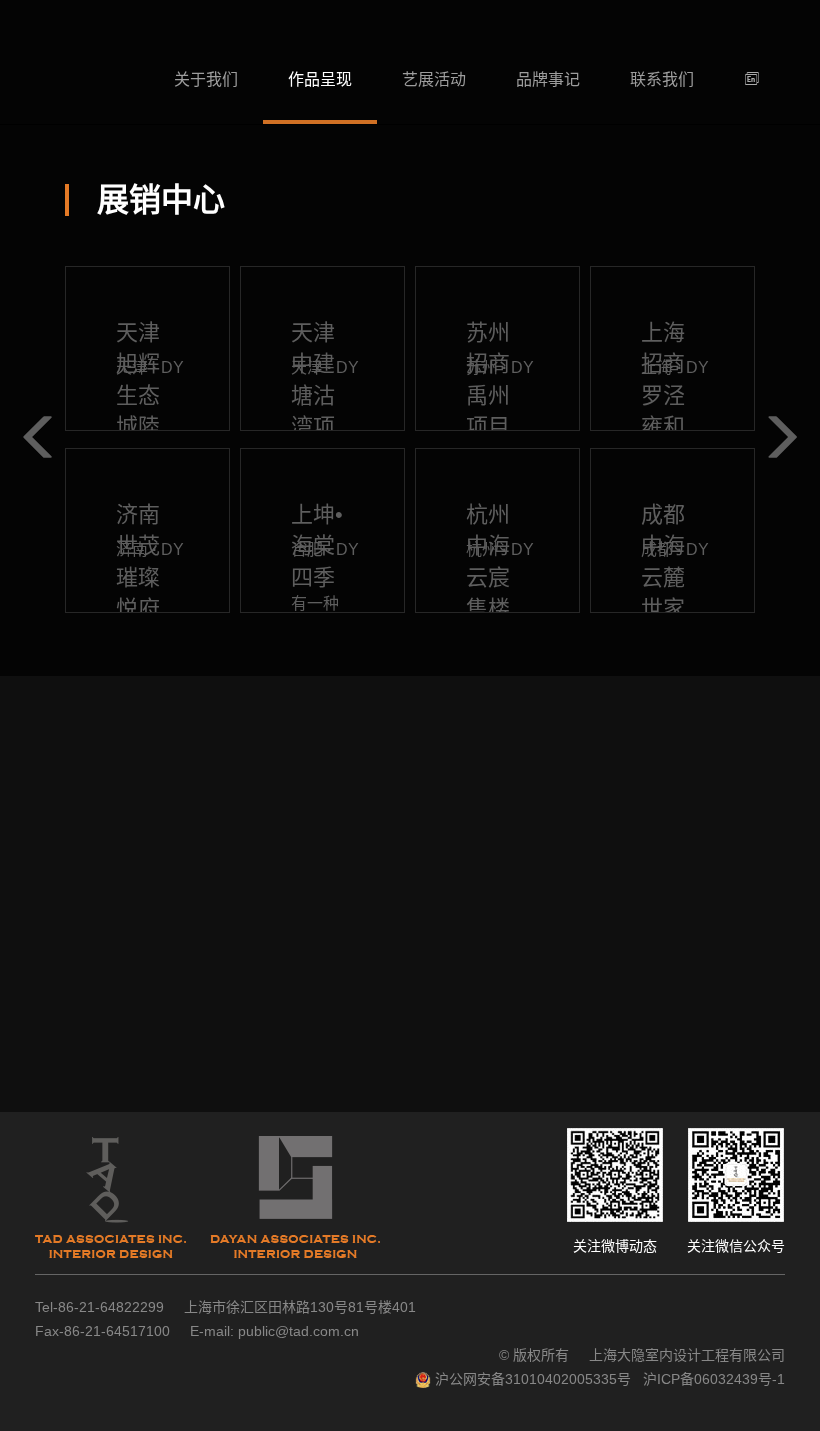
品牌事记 (548, 79)
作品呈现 (320, 79)
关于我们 (206, 79)
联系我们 (662, 79)
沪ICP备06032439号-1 (714, 1379)
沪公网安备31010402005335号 (533, 1379)
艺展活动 (434, 79)
